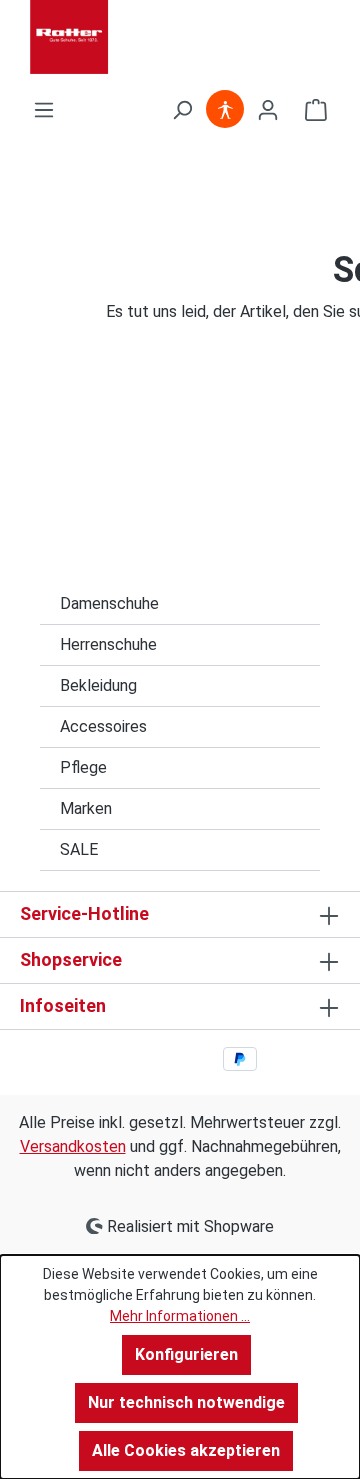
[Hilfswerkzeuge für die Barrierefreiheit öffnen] (225, 110)
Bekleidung (98, 685)
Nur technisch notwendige (186, 1402)
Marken (86, 808)
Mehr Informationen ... (180, 1316)
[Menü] (44, 110)
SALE (79, 849)
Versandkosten (73, 1146)
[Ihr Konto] (268, 110)
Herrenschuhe (108, 644)
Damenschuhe (109, 603)
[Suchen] (182, 110)
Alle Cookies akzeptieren (186, 1450)
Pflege (83, 767)
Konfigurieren (186, 1354)
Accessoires (103, 726)
